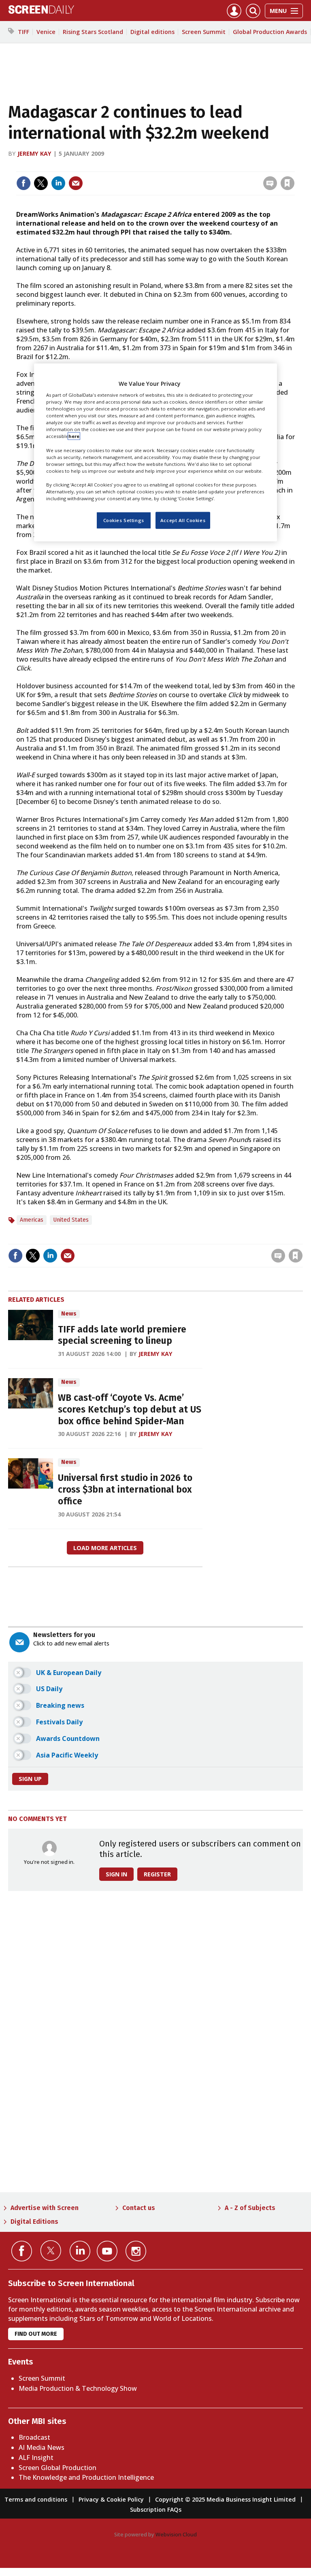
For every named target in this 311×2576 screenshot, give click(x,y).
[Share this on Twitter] (41, 183)
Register (157, 1874)
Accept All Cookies (183, 520)
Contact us (139, 2208)
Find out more (36, 2334)
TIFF (23, 32)
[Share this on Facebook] (23, 183)
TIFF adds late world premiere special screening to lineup (122, 1335)
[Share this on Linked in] (58, 183)
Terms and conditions (36, 2499)
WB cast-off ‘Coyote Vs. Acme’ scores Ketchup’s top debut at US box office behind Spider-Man (130, 1410)
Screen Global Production (58, 2468)
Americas (32, 1220)
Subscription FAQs (156, 2509)
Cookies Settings (124, 520)
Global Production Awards (270, 32)
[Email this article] (76, 183)
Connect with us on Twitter (51, 2250)
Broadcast (34, 2437)
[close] (294, 166)
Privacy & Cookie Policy (111, 2499)
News (69, 1314)
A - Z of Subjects (250, 2208)
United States (71, 1220)
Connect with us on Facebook (22, 2251)
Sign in (182, 166)
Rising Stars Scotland (93, 32)
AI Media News (42, 2447)
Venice (46, 32)
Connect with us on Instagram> (136, 2251)
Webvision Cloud (176, 2534)
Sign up (30, 1779)
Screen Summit (204, 32)
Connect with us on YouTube (107, 2251)
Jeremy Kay (34, 153)
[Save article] (288, 183)
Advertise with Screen (45, 2208)
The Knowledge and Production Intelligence (86, 2477)
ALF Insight (36, 2458)
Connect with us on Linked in (80, 2251)
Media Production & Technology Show (78, 2388)
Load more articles (105, 1548)
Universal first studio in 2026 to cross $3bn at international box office (125, 1490)
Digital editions (152, 32)
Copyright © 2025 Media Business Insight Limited (225, 2499)
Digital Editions (34, 2222)
